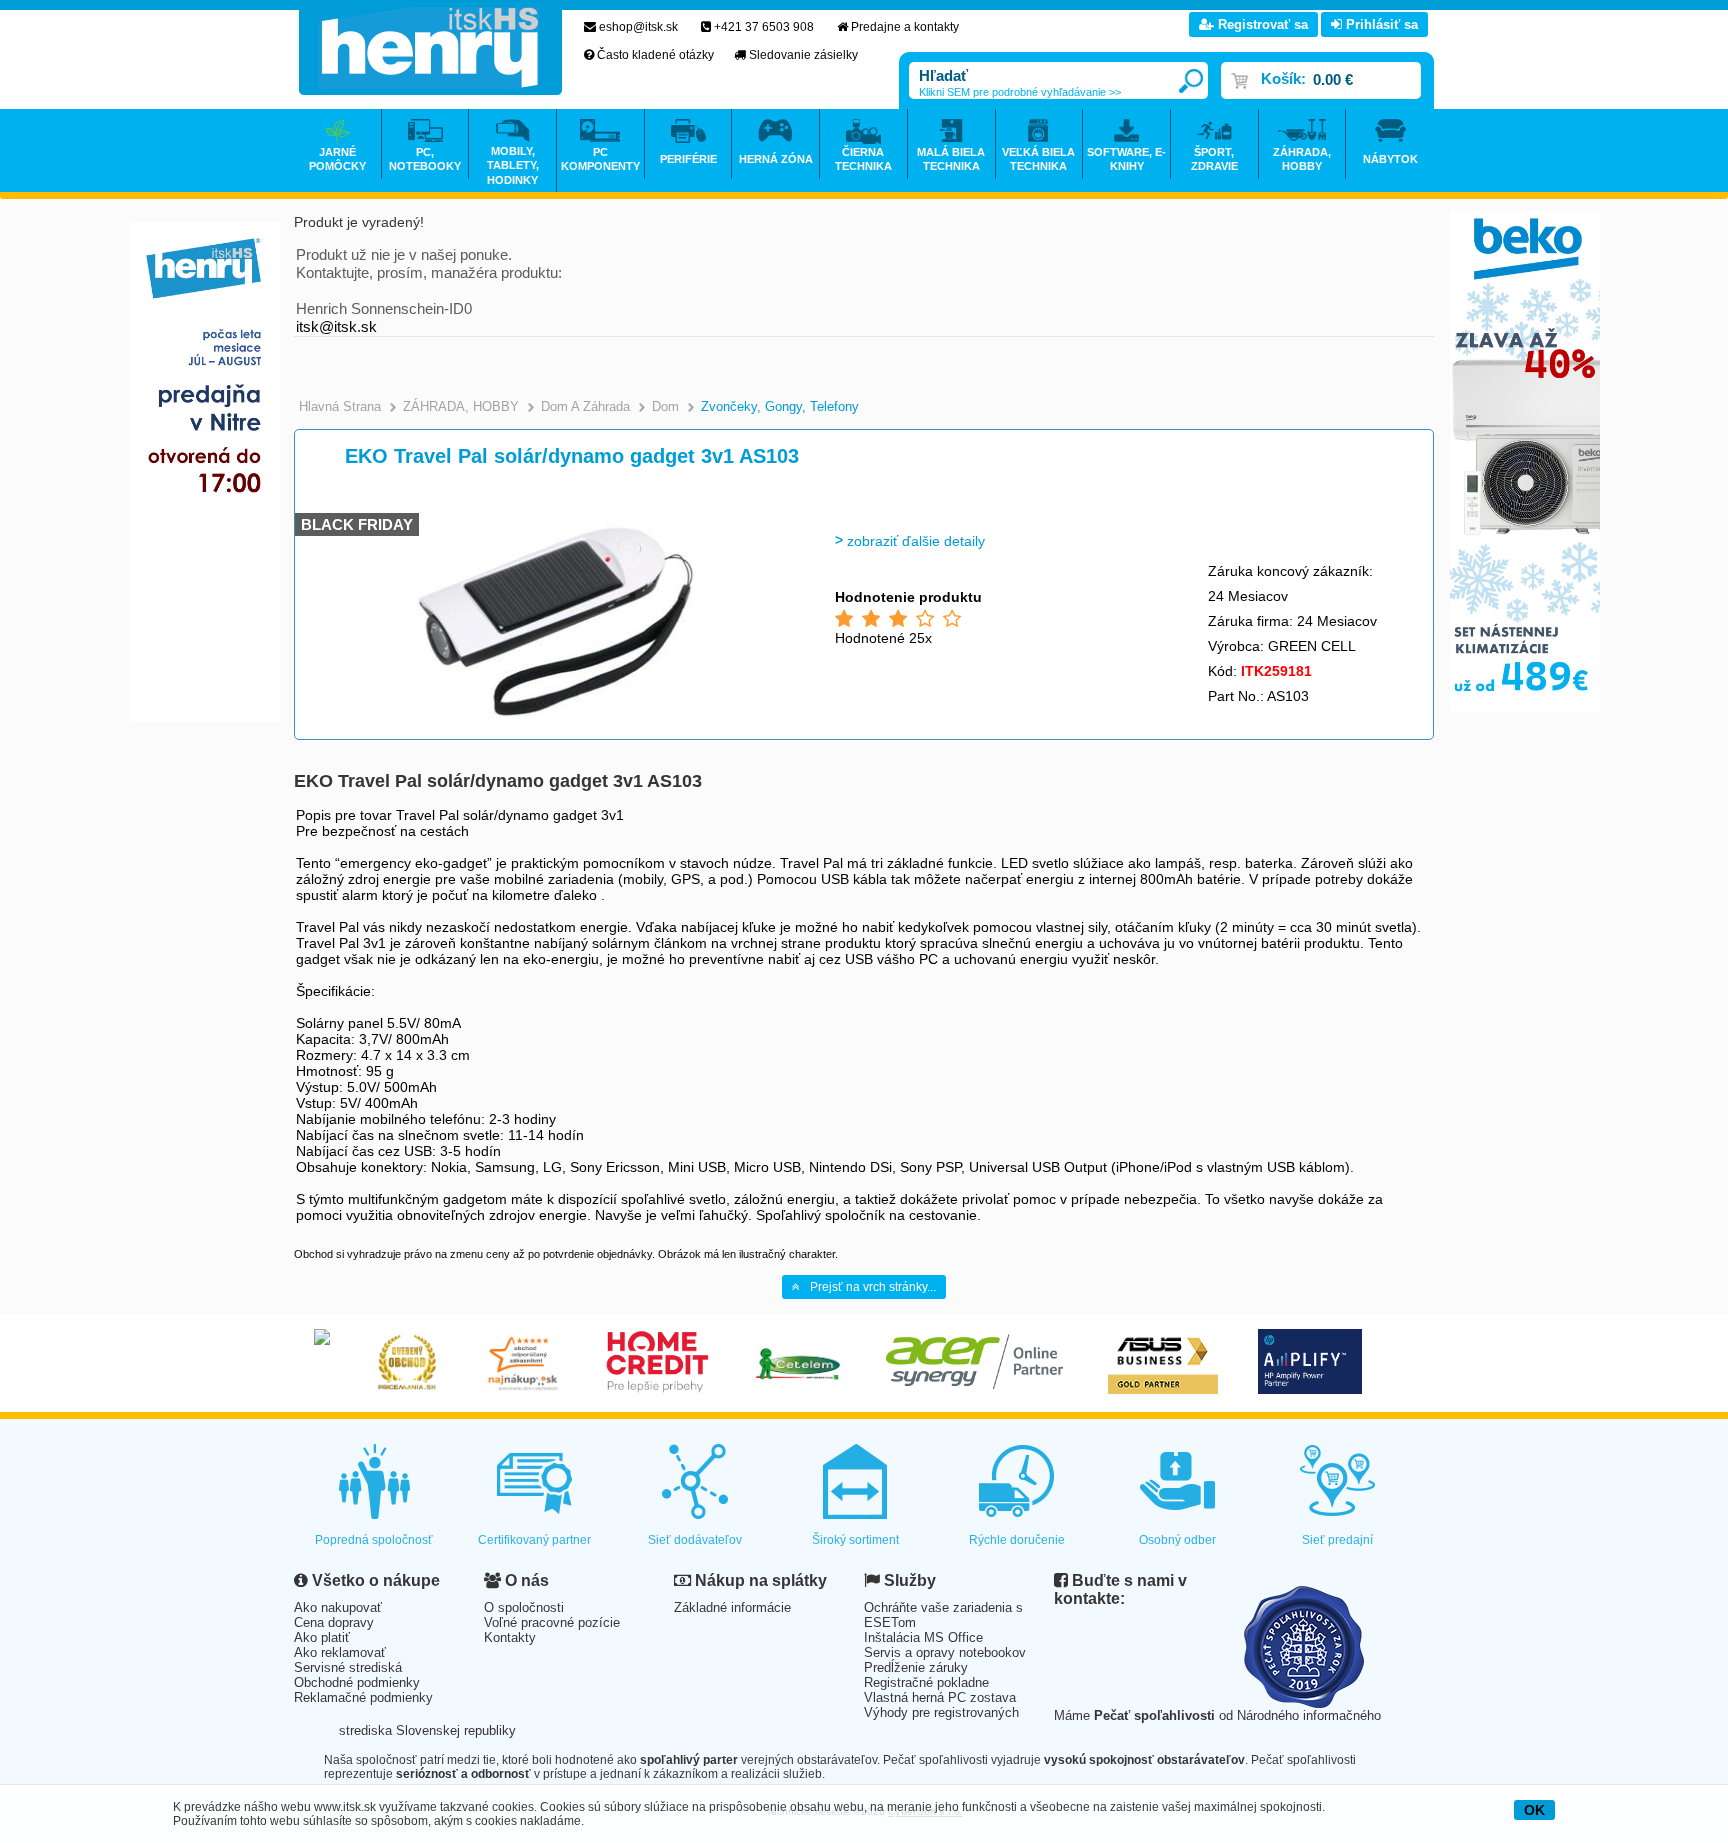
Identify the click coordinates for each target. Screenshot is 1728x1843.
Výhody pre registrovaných (941, 1712)
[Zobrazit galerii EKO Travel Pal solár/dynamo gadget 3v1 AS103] (551, 720)
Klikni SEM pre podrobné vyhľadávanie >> (1020, 92)
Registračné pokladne (926, 1682)
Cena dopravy (334, 1622)
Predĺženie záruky (916, 1667)
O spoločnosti (524, 1607)
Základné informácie (732, 1607)
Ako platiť (322, 1637)
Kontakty (510, 1637)
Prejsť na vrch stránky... (873, 1287)
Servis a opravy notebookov (945, 1652)
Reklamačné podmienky (363, 1697)
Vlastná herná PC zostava (940, 1697)
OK (1534, 1810)
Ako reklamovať (340, 1652)
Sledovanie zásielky (803, 55)
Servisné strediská (348, 1667)
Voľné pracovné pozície (552, 1622)
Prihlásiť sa (1380, 24)
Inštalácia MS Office (923, 1637)
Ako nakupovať (338, 1607)
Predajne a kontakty (905, 27)
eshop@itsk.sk (638, 27)
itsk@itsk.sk (336, 326)
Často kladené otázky (655, 55)
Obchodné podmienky (357, 1682)
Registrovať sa (1261, 24)
